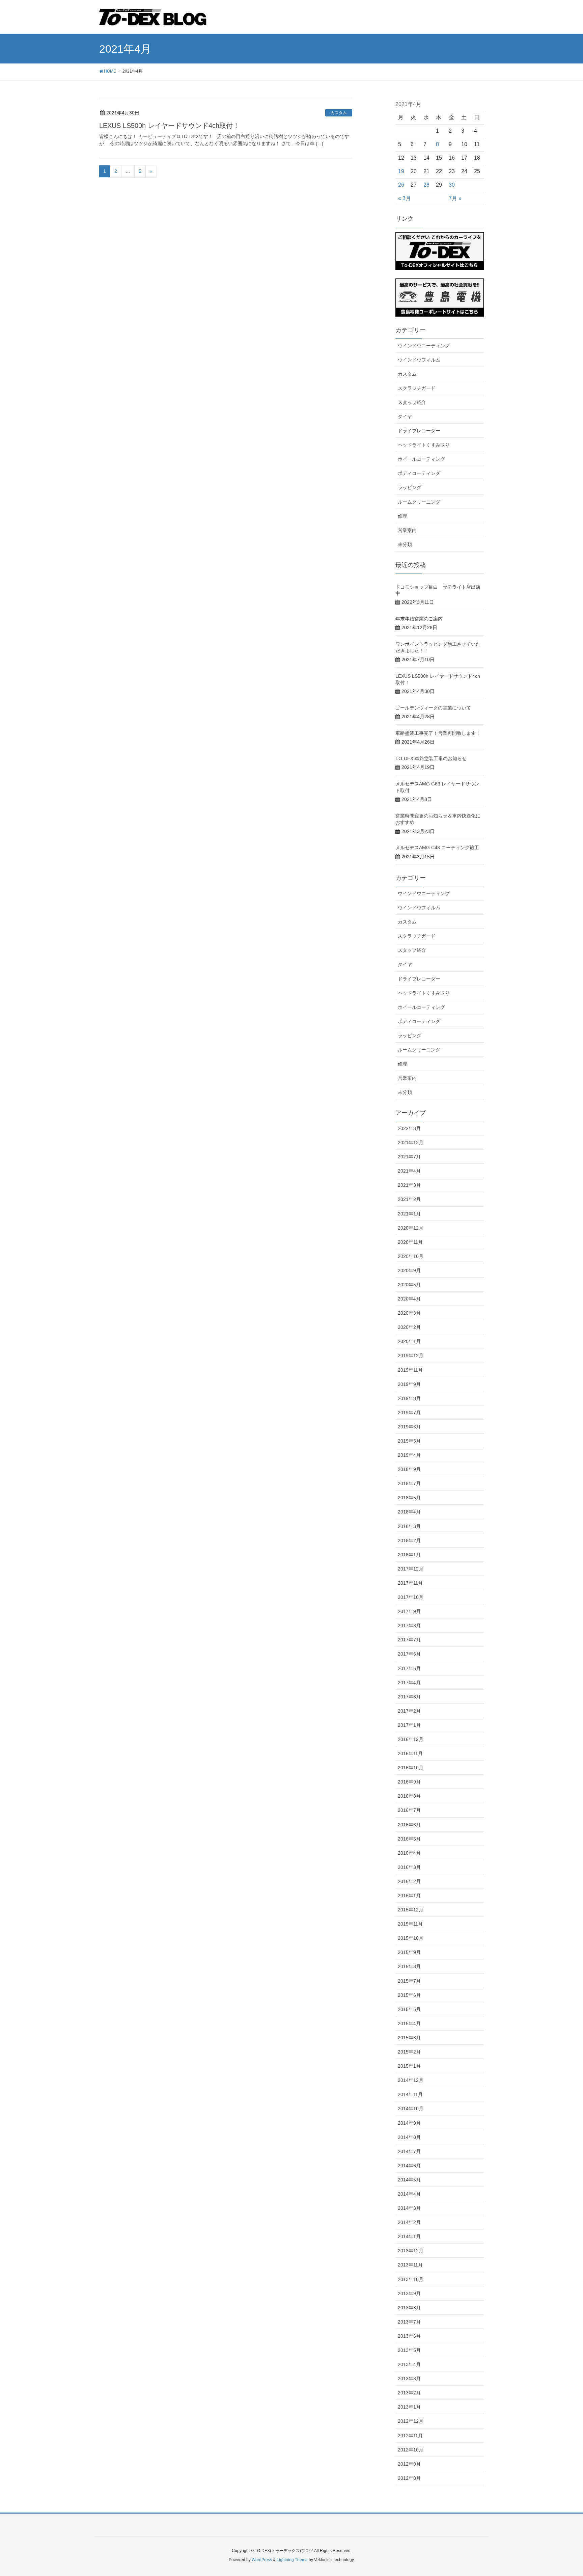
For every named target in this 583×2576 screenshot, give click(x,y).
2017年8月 (409, 1626)
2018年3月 (409, 1526)
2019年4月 (409, 1455)
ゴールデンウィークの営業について (433, 708)
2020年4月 (409, 1299)
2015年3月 (409, 2038)
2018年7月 (409, 1483)
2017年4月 (409, 1683)
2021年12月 (411, 1143)
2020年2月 (409, 1327)
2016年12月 (411, 1739)
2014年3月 (409, 2208)
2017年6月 (409, 1654)
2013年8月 (409, 2308)
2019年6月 (409, 1427)
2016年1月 (409, 1896)
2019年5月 (409, 1441)
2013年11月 (410, 2265)
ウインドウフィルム (419, 360)
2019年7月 (409, 1413)
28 (426, 185)
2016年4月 (409, 1853)
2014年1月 (409, 2236)
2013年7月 (409, 2322)
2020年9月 (409, 1270)
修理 (402, 516)
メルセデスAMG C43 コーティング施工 (437, 848)
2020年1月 (409, 1341)
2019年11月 (410, 1370)
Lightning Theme (292, 2560)
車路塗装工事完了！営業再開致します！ (438, 733)
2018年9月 (409, 1469)
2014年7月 (409, 2151)
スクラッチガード (417, 388)
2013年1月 (409, 2407)
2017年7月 (409, 1640)
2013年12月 (411, 2251)
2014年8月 (409, 2137)
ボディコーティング (419, 473)
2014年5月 (409, 2180)
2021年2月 (409, 1199)
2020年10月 (411, 1256)
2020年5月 (409, 1285)
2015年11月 (410, 1924)
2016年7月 (409, 1810)
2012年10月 (411, 2450)
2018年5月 (409, 1498)
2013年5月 (409, 2350)
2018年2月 (409, 1540)
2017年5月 (409, 1668)
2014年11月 (410, 2094)
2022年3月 (409, 1128)
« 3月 (405, 198)
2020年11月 (410, 1242)
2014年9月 (409, 2123)
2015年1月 (409, 2066)
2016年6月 (409, 1825)
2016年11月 (410, 1753)
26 (401, 185)
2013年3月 (409, 2379)
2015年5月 (409, 2009)
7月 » (455, 198)
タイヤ (405, 417)
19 (401, 171)
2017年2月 (409, 1711)
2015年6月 (409, 1995)
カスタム (339, 113)
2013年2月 (409, 2393)
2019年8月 (409, 1398)
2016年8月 (409, 1796)
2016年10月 (411, 1768)
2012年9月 (409, 2464)
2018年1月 (409, 1555)
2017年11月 (410, 1583)
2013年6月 (409, 2336)
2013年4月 (409, 2364)
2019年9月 (409, 1384)
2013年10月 (411, 2279)
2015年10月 (411, 1938)
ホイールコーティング (421, 459)
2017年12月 (411, 1569)
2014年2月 (409, 2222)
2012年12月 (411, 2421)
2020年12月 (411, 1228)
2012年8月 (409, 2478)
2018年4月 (409, 1512)
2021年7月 (409, 1157)
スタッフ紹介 (412, 402)
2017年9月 (409, 1611)
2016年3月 (409, 1867)
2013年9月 (409, 2293)
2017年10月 (411, 1597)
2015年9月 (409, 1952)
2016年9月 (409, 1782)
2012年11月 (410, 2436)
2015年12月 (411, 1910)
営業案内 (407, 530)
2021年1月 (409, 1214)
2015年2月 (409, 2052)
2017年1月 (409, 1725)
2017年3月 (409, 1697)
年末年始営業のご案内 (419, 619)
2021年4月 (409, 1171)
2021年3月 (409, 1185)
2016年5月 (409, 1839)
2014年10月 (411, 2109)
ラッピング (410, 487)
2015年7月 (409, 1981)
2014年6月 (409, 2166)
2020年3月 (409, 1313)
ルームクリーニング (419, 502)
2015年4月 (409, 2023)
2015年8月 (409, 1966)
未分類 (405, 544)
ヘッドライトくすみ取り (424, 445)
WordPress (262, 2560)
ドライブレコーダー (419, 431)
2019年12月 (411, 1356)
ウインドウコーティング (424, 346)
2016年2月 (409, 1881)
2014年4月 (409, 2194)
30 (452, 185)
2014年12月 (411, 2080)
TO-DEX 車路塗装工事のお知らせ (431, 758)
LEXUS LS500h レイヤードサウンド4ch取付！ (169, 126)
